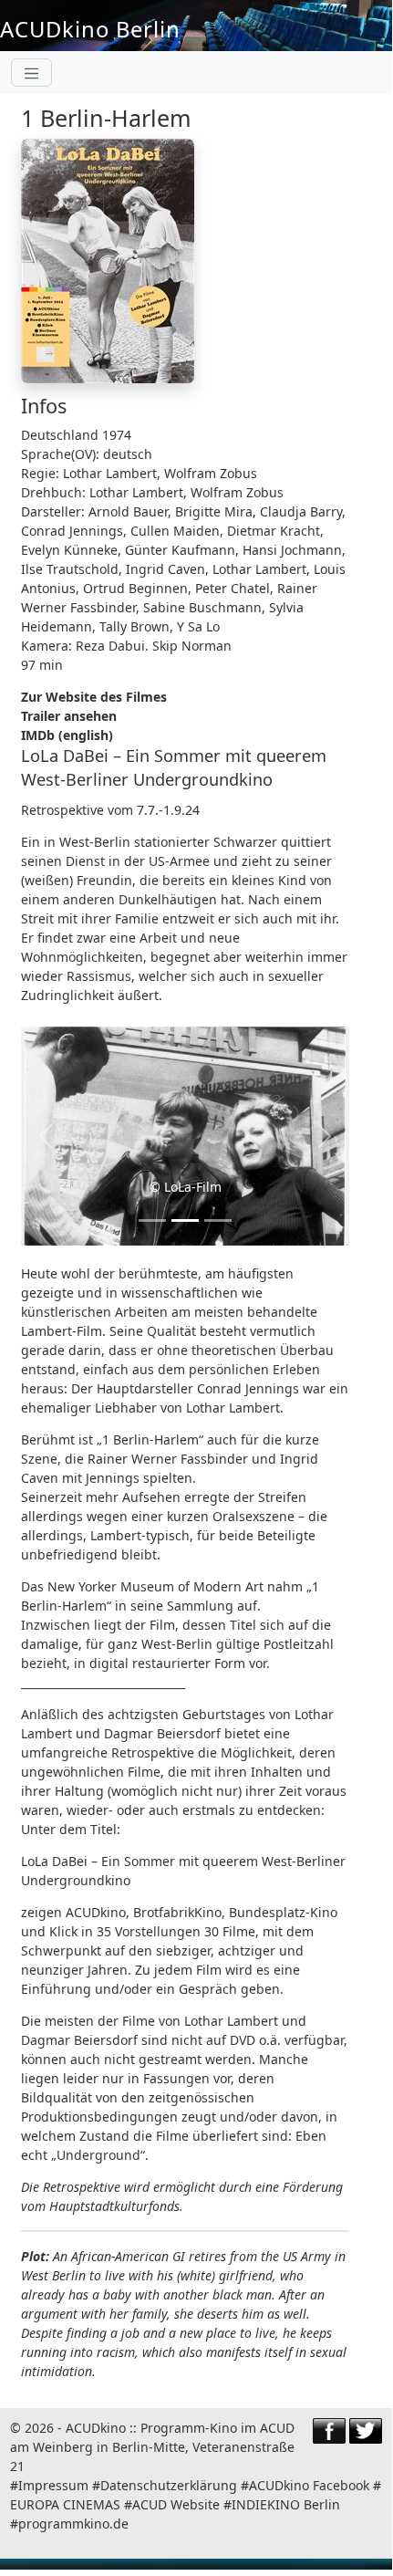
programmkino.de (73, 2524)
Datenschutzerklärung (169, 2485)
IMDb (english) (67, 735)
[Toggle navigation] (31, 73)
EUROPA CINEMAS (67, 2504)
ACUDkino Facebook (309, 2485)
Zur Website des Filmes (94, 697)
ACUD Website (176, 2504)
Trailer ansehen (69, 716)
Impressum (53, 2485)
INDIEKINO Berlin (286, 2504)
